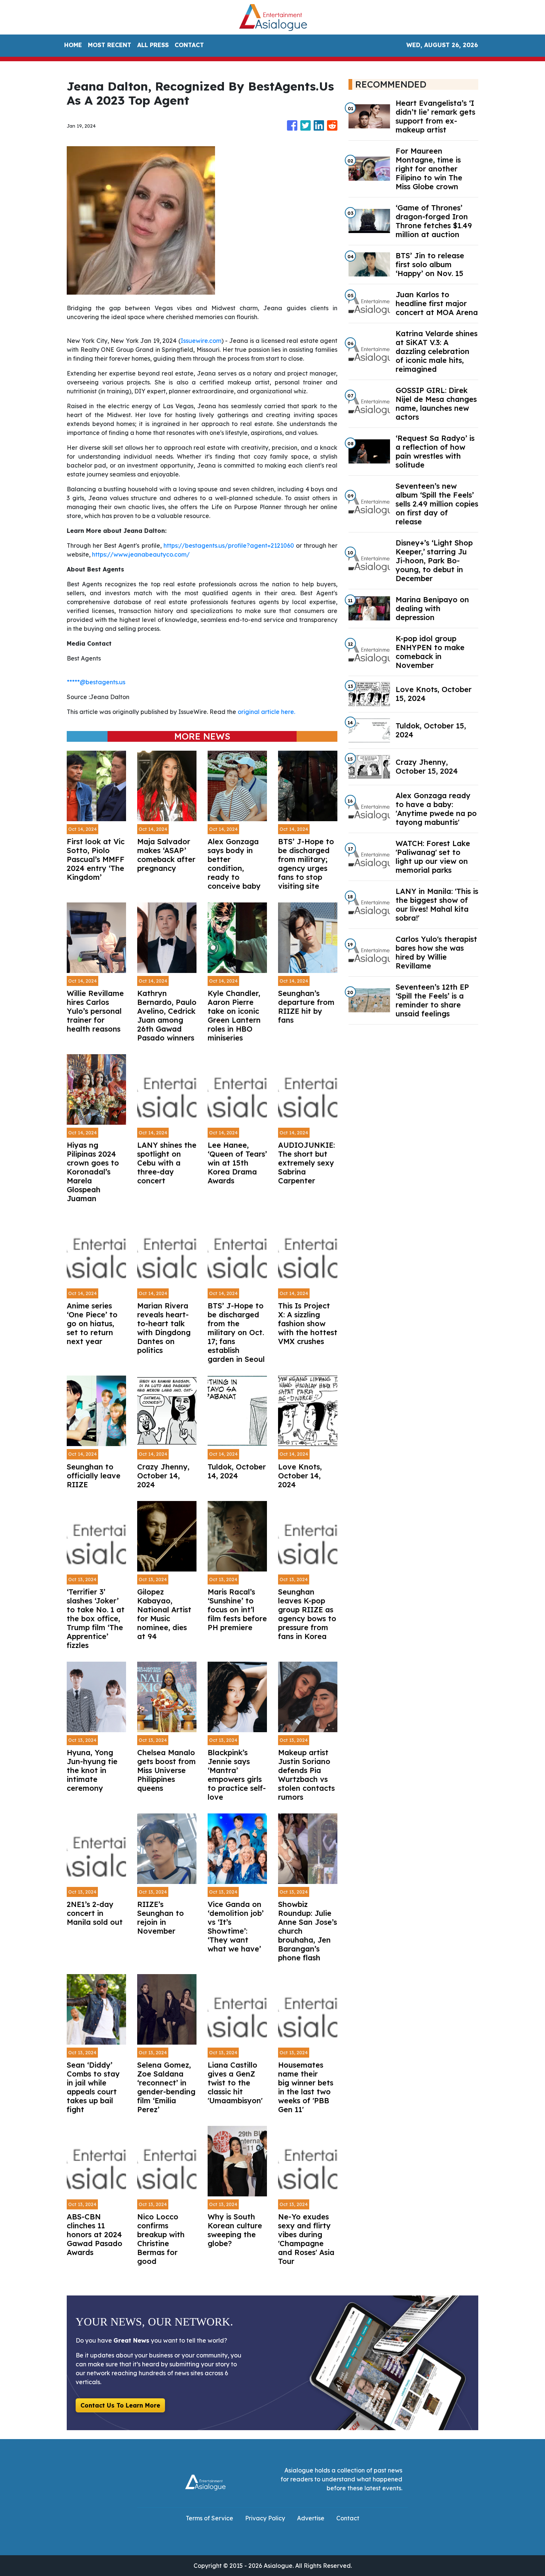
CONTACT (189, 45)
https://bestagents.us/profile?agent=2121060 (229, 545)
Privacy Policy (265, 2518)
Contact (348, 2518)
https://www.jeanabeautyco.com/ (141, 554)
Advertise (311, 2518)
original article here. (266, 712)
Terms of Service (209, 2518)
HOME (73, 45)
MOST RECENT (110, 45)
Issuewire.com (201, 341)
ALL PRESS (153, 45)
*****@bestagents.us (96, 682)
